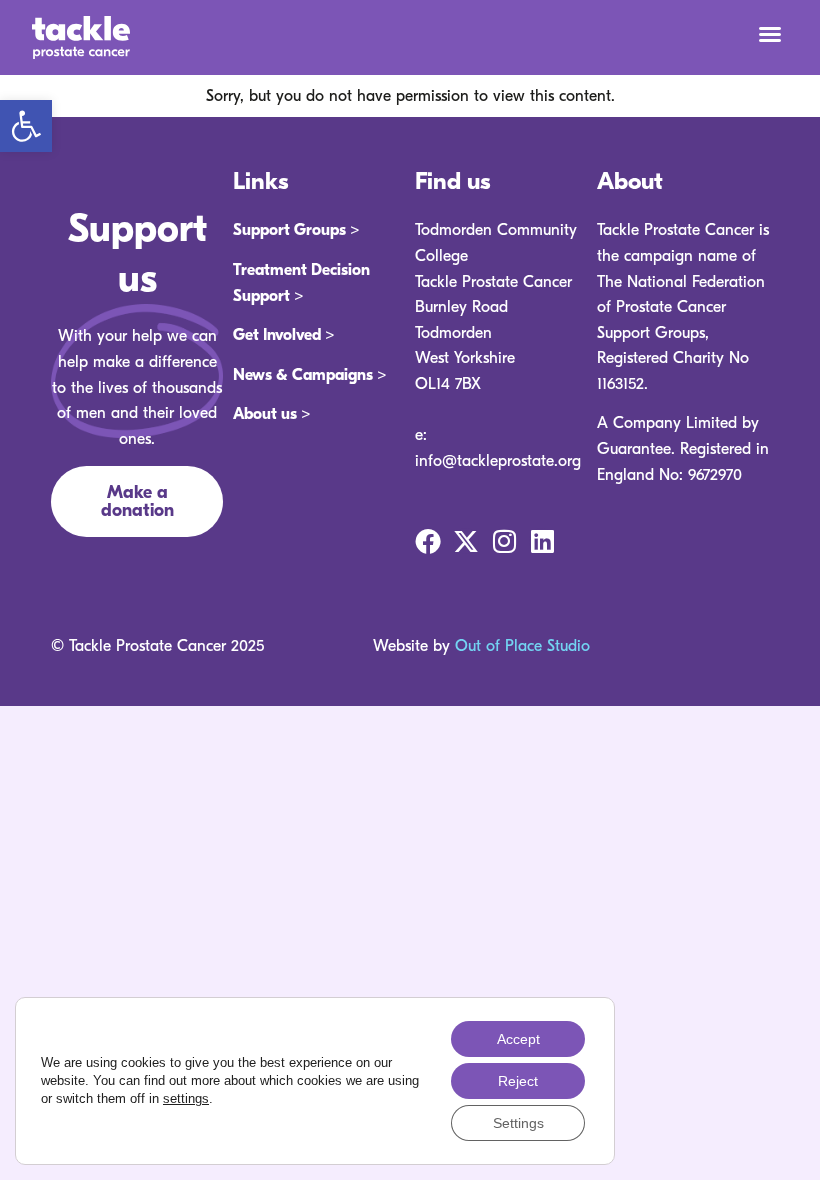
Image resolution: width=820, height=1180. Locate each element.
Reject (518, 1081)
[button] (770, 34)
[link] (26, 126)
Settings (518, 1123)
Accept (518, 1039)
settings (186, 1098)
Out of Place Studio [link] (522, 646)
